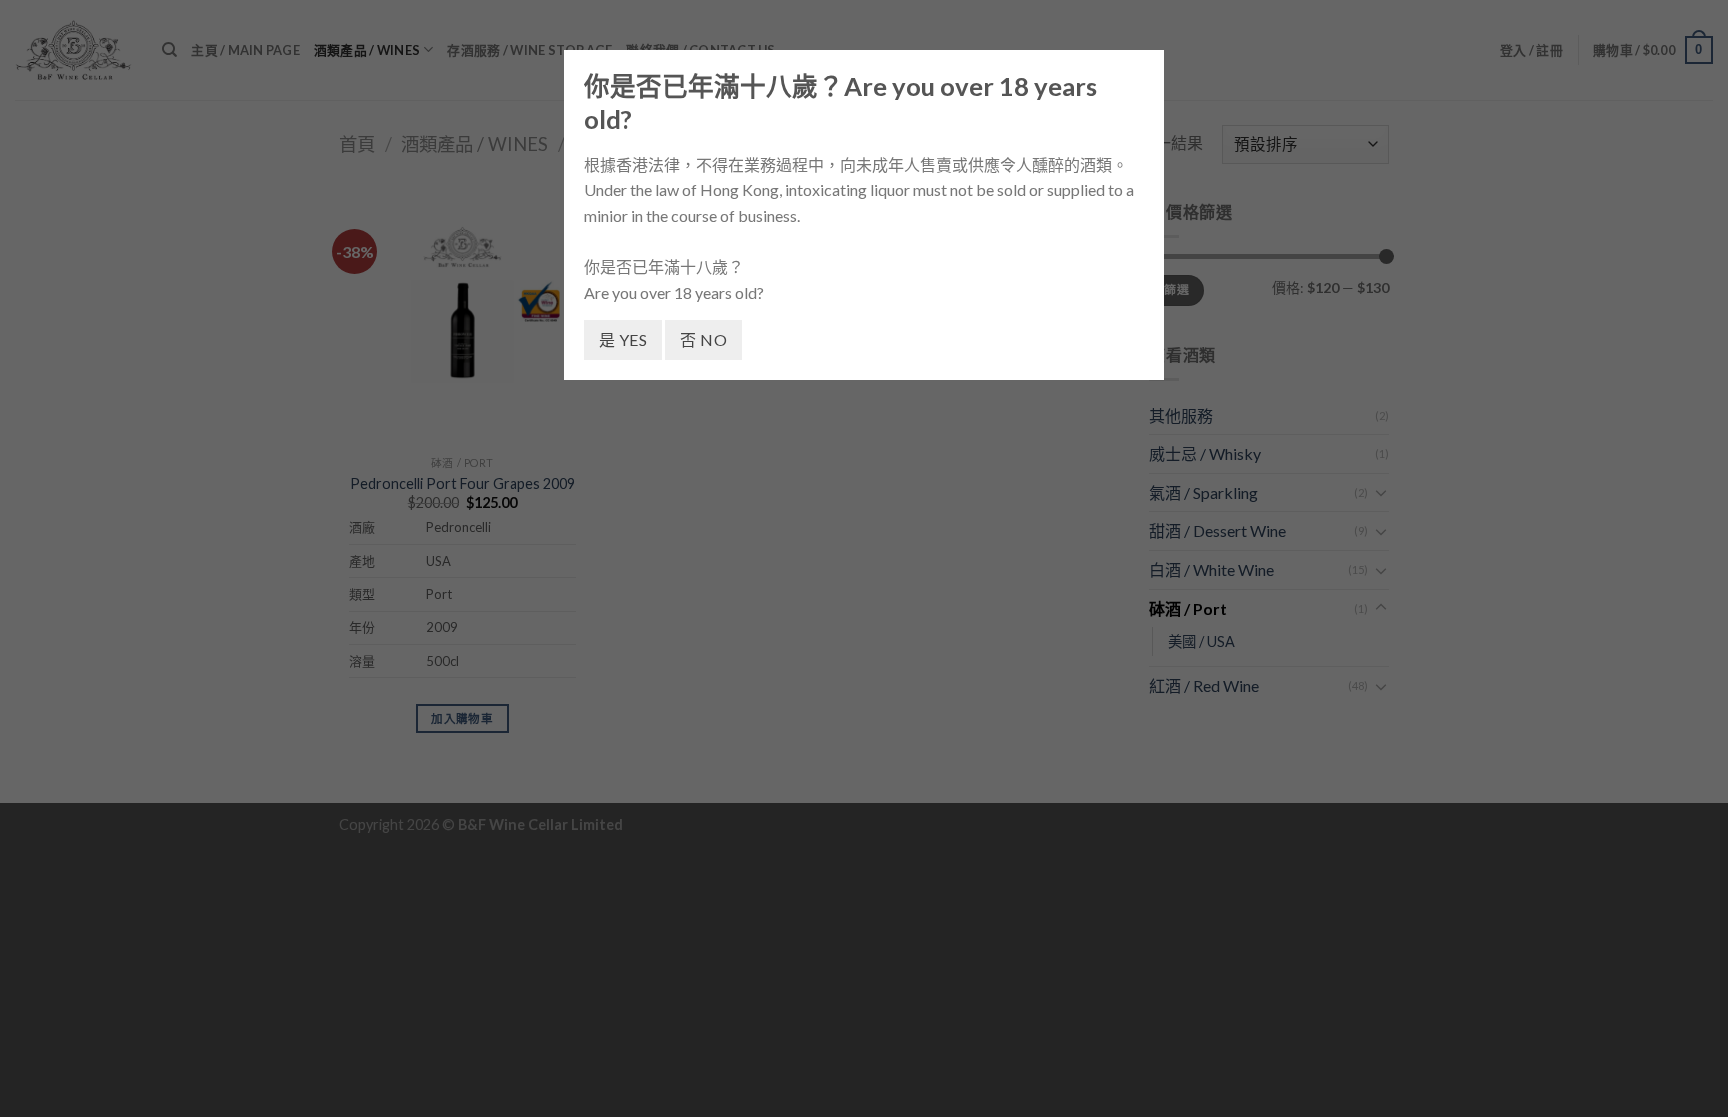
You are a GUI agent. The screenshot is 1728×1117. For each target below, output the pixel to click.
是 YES (623, 339)
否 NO (703, 339)
